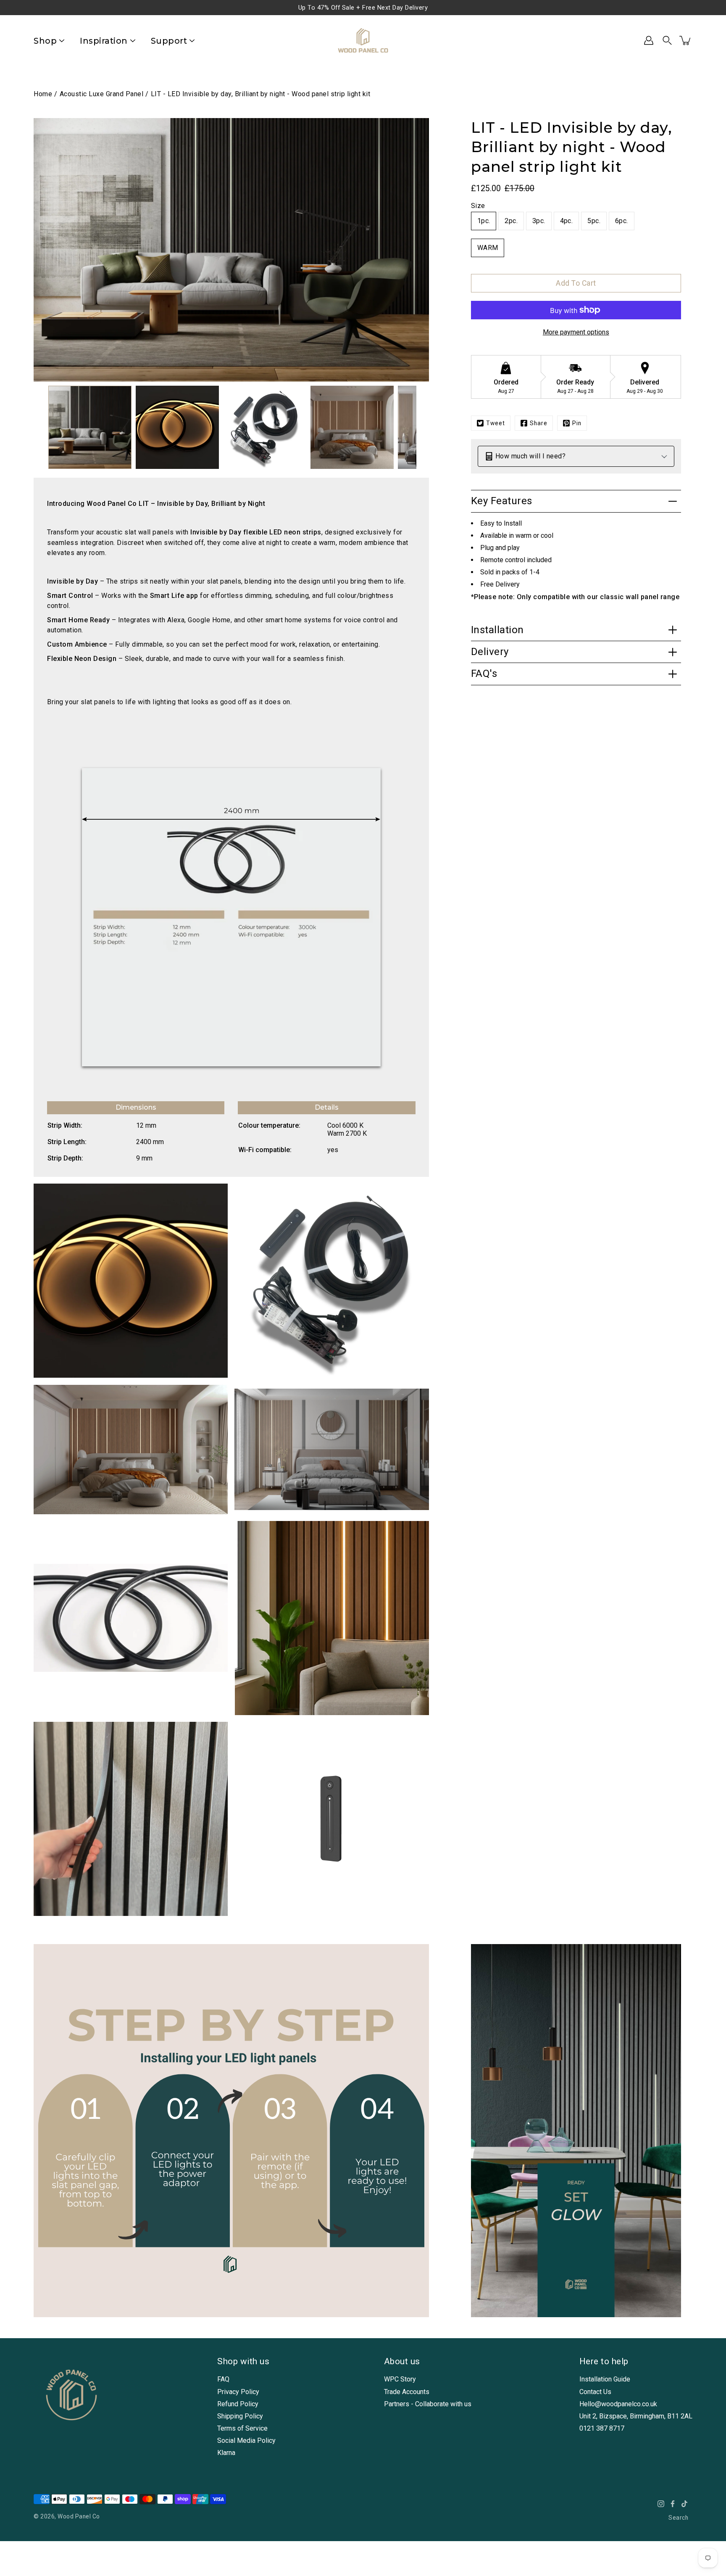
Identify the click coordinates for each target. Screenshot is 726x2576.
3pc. (539, 221)
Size (478, 206)
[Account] (649, 40)
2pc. (511, 221)
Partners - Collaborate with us (428, 2404)
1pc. (484, 221)
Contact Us (595, 2392)
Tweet (496, 423)
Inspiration (104, 41)
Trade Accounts (407, 2392)
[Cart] (686, 40)
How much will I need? (531, 456)
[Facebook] (673, 2504)
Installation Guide (605, 2379)
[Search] (667, 40)
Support (169, 41)
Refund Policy (238, 2404)
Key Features (502, 501)
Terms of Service (242, 2428)
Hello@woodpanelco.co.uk (618, 2404)
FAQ (223, 2379)
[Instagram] (661, 2504)
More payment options (576, 332)
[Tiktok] (684, 2504)
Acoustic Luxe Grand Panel (102, 94)
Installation (497, 630)
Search (678, 2518)
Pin (577, 423)
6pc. (622, 221)
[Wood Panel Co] (363, 40)
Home (43, 94)
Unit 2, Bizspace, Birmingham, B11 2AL (636, 2416)
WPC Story (400, 2379)
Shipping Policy (240, 2416)
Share (539, 423)
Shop (45, 41)
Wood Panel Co (79, 2516)
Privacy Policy (238, 2392)
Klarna (226, 2453)
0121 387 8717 (602, 2428)
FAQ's (484, 674)
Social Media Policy (246, 2440)
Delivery (490, 652)
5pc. (594, 221)
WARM (488, 248)
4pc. (567, 221)
